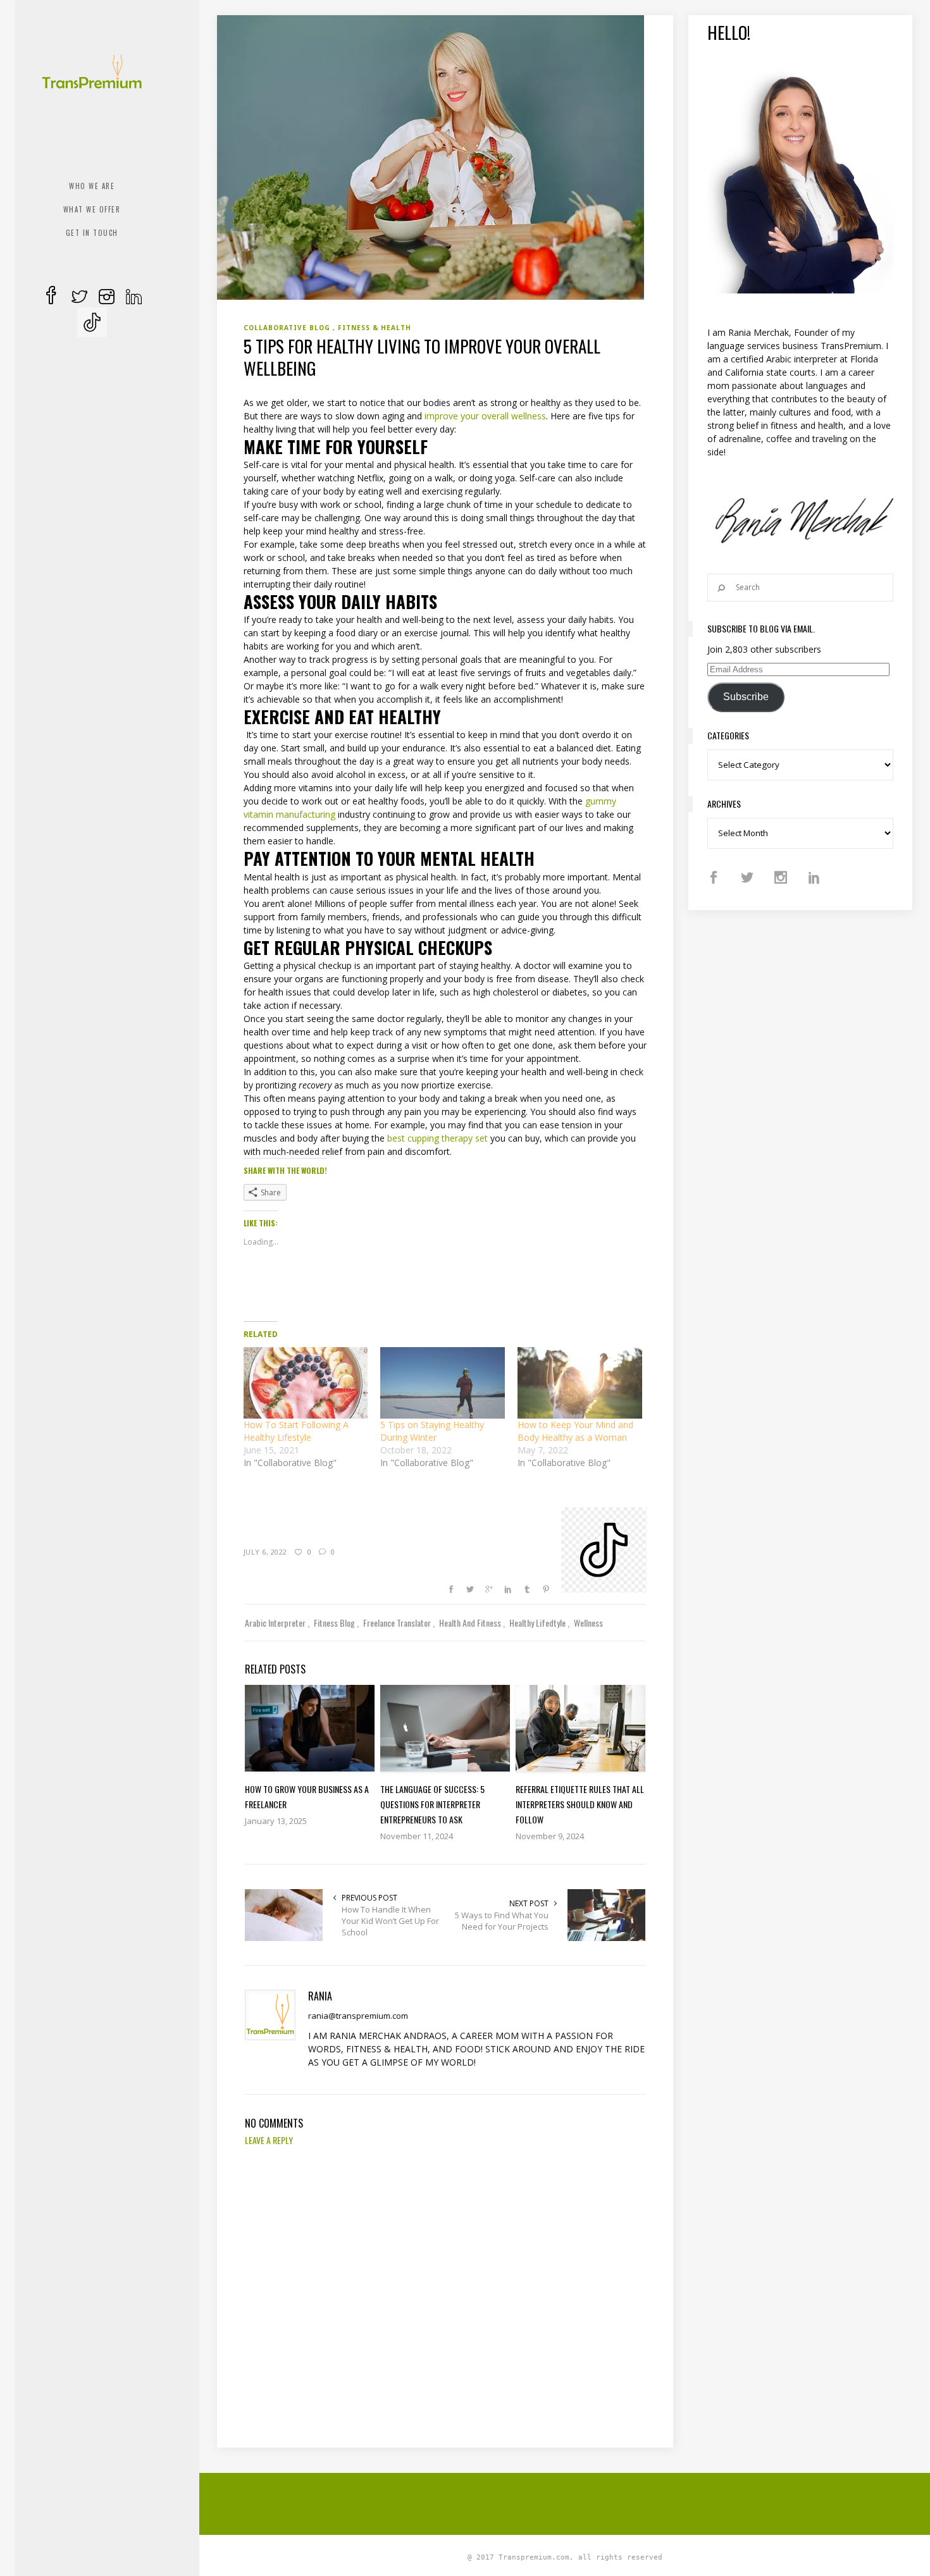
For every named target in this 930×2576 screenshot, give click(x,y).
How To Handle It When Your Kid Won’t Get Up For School (390, 1921)
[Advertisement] (565, 2502)
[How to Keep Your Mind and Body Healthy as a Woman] (580, 1383)
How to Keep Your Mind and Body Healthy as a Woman (575, 1431)
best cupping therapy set (437, 1138)
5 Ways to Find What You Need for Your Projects (502, 1921)
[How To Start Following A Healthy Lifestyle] (306, 1383)
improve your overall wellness (485, 416)
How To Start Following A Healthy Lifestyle (296, 1431)
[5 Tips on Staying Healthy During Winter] (443, 1383)
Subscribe (746, 697)
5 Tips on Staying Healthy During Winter (432, 1431)
